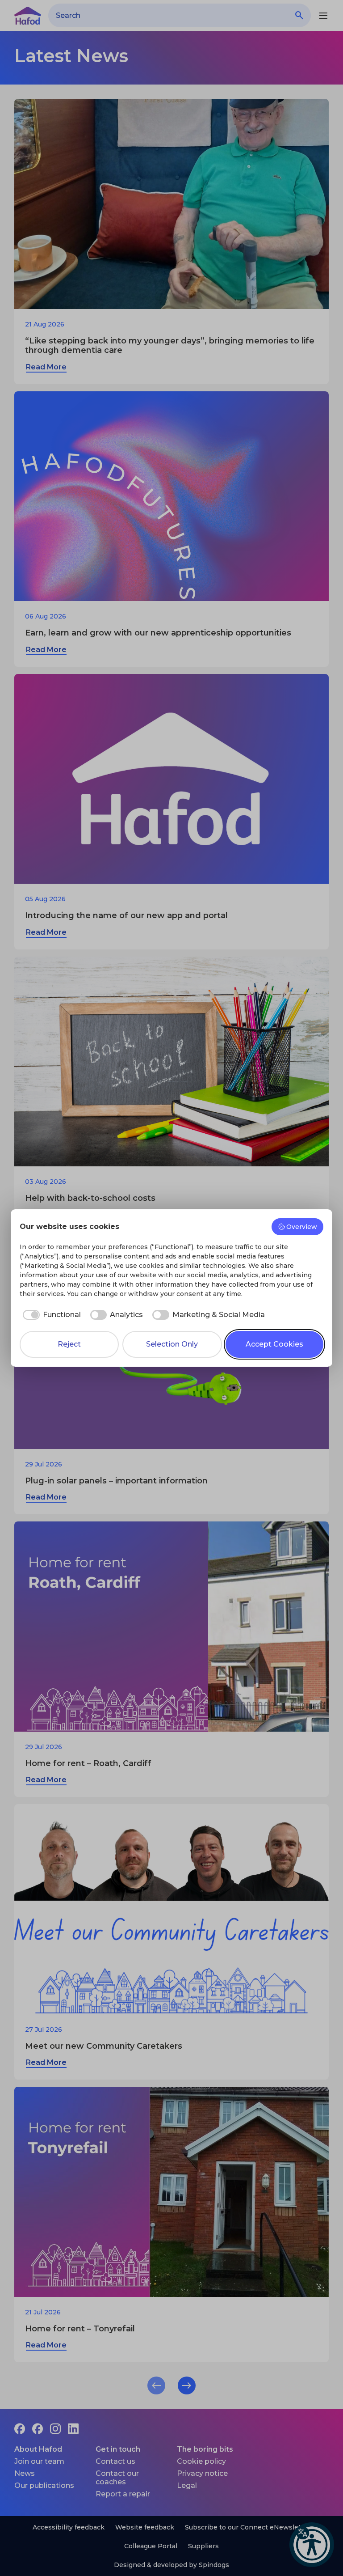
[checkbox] (50, 1315)
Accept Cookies (274, 1344)
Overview (302, 1227)
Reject (69, 1344)
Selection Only (172, 1344)
